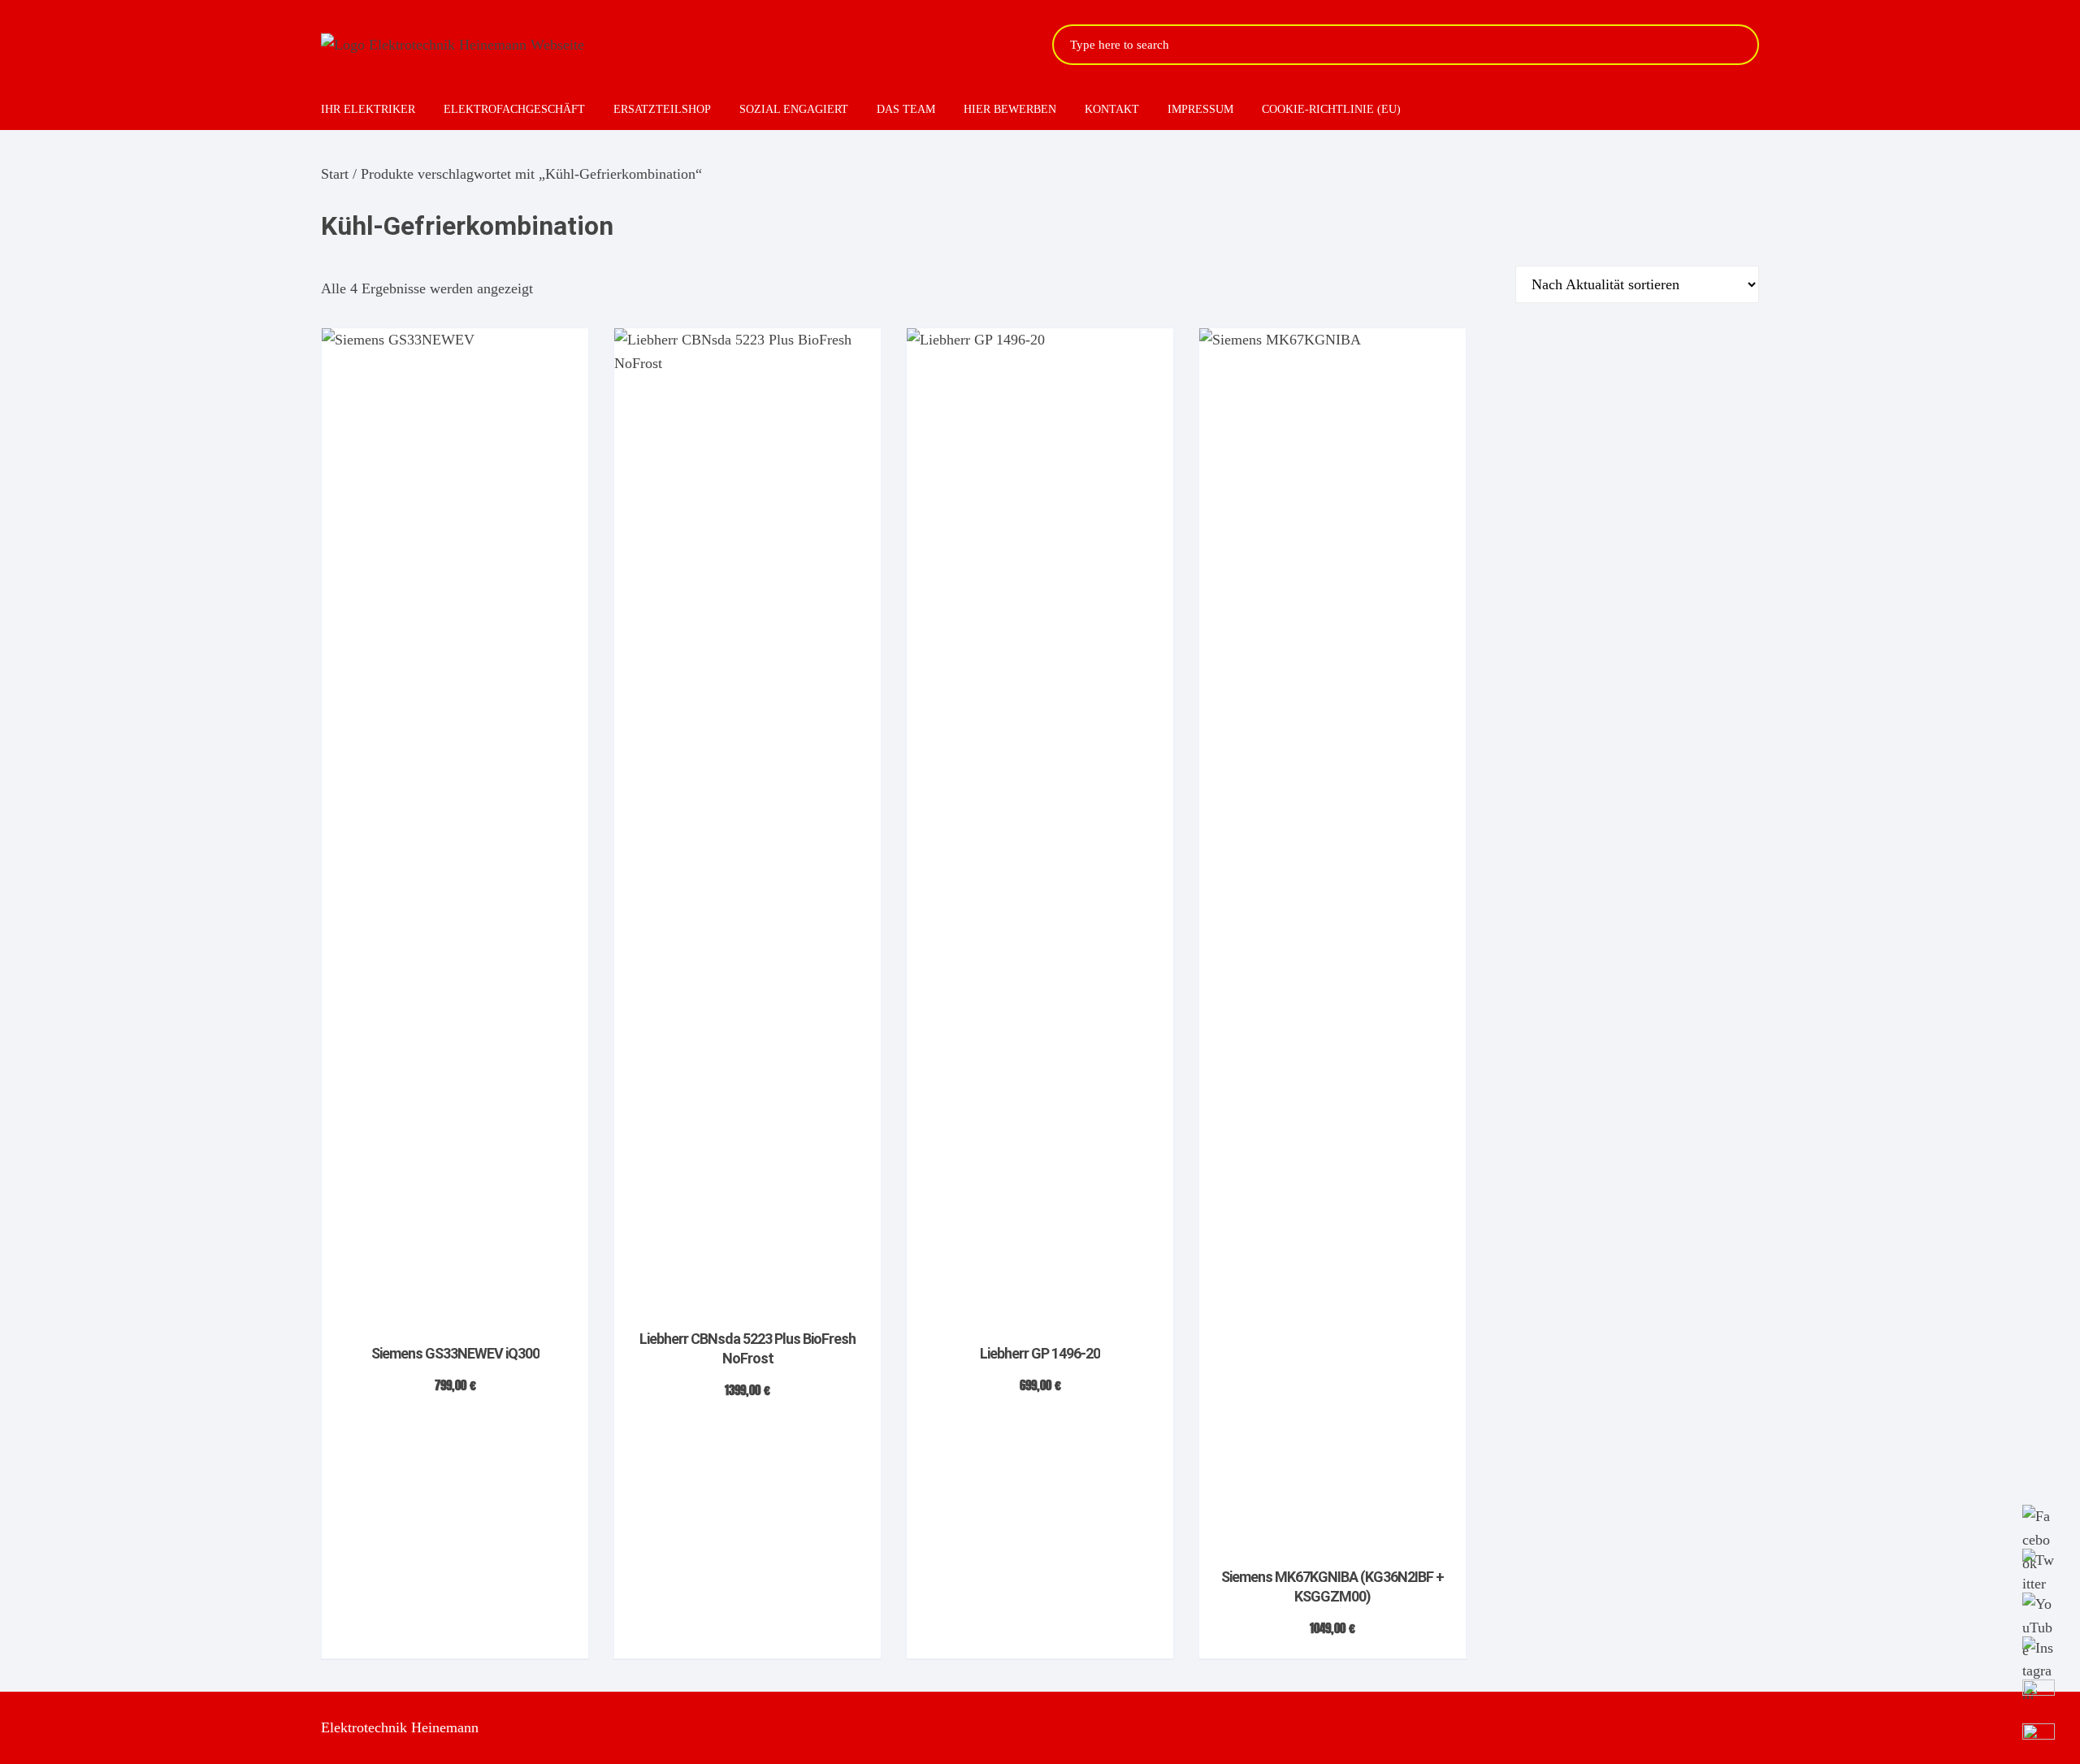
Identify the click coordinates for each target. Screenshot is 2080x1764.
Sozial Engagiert (794, 109)
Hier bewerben (1010, 109)
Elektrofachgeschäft (514, 109)
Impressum (1200, 109)
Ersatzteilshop (662, 109)
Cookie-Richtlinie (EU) (1331, 109)
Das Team (906, 109)
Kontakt (1112, 109)
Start (335, 174)
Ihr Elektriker (368, 109)
